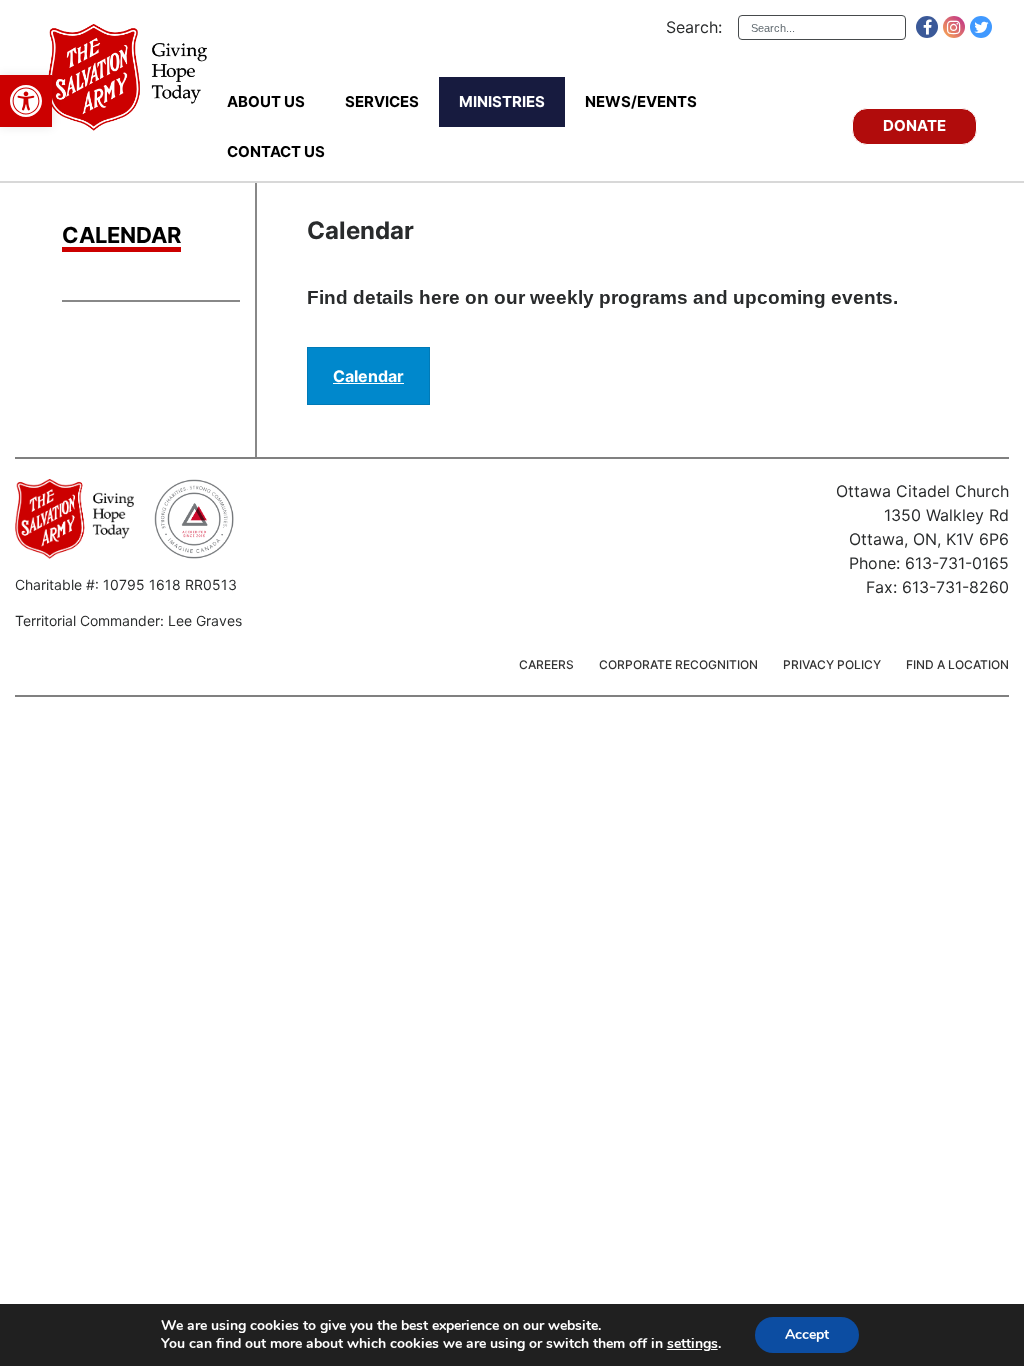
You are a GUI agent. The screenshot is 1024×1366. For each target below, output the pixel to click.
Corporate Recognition (678, 664)
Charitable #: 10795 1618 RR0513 (126, 584)
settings (692, 1344)
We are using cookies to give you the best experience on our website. (381, 1326)
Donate (914, 125)
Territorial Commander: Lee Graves (128, 620)
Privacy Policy (832, 664)
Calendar (121, 235)
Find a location (957, 664)
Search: (694, 27)
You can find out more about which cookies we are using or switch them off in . (441, 1344)
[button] (26, 101)
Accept (807, 1334)
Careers (546, 664)
